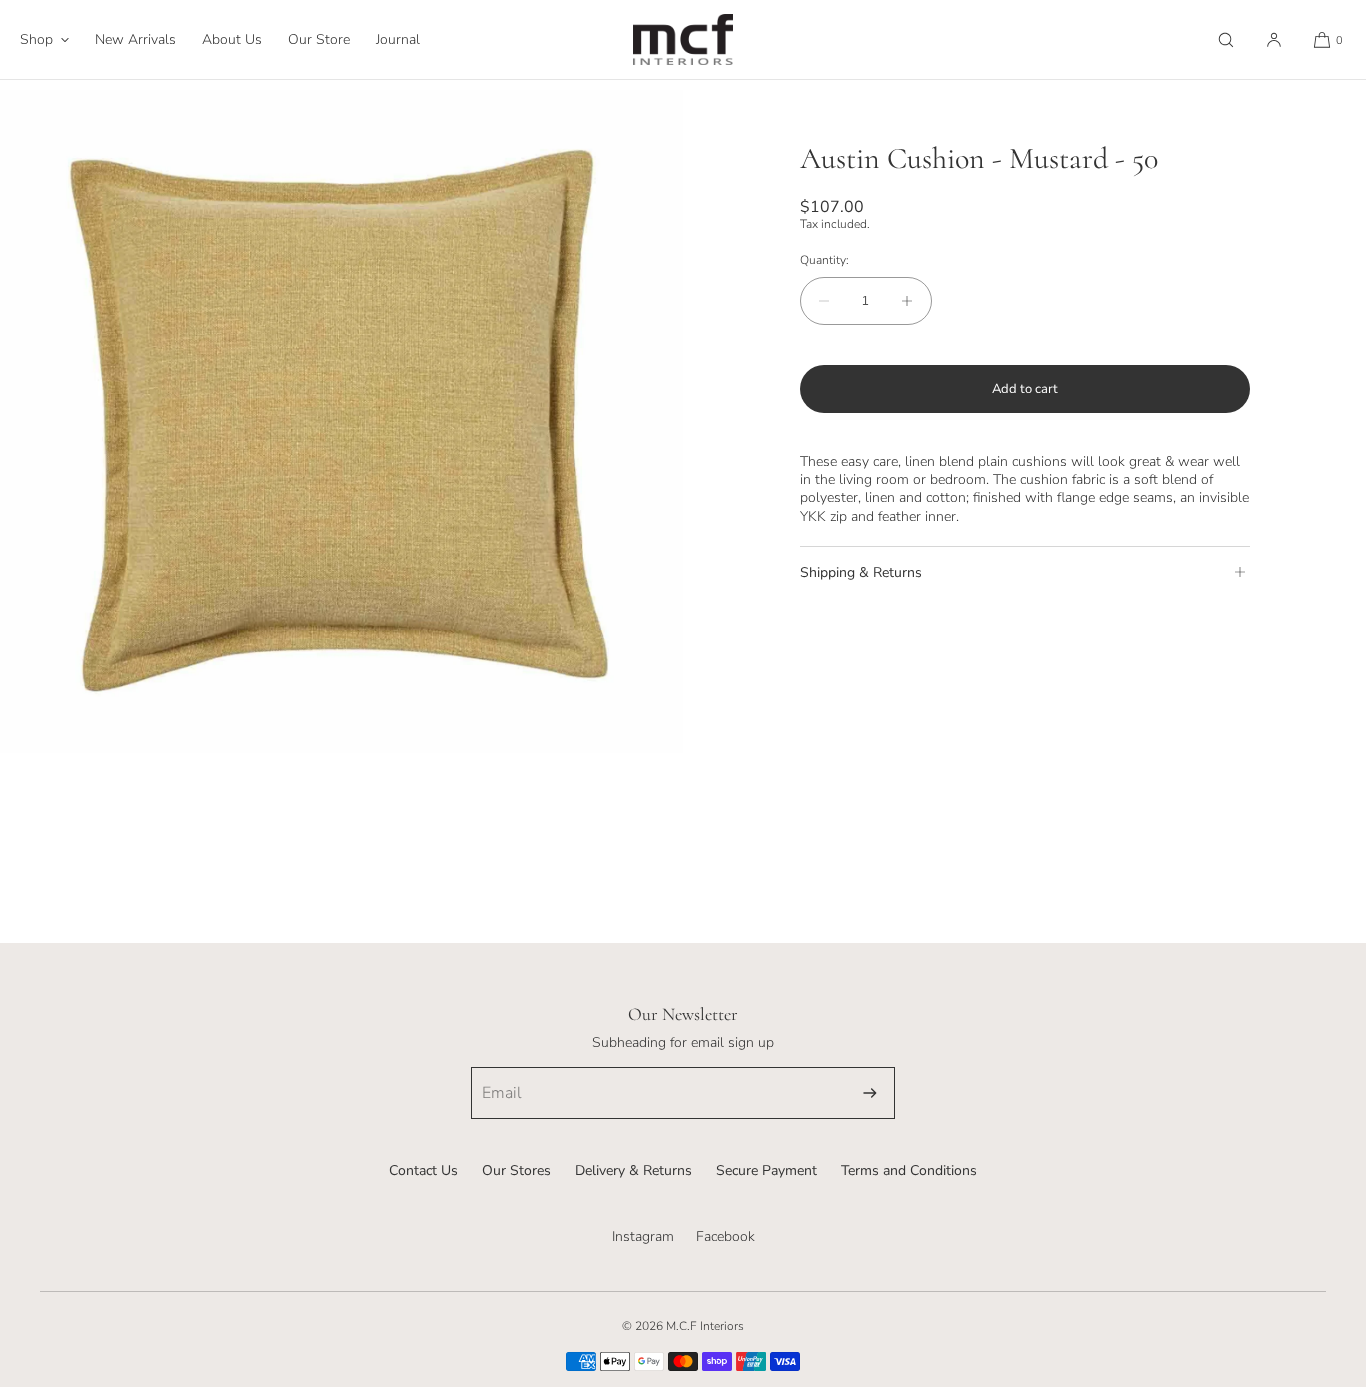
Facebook (725, 1236)
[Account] (1274, 39)
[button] (1226, 39)
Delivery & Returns (633, 1170)
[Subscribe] (870, 1093)
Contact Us (423, 1170)
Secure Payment (766, 1170)
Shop (36, 39)
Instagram (643, 1236)
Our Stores (516, 1170)
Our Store (319, 39)
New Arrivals (135, 39)
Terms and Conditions (909, 1170)
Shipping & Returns (861, 571)
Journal (398, 39)
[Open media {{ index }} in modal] (341, 421)
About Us (232, 39)
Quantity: (824, 259)
